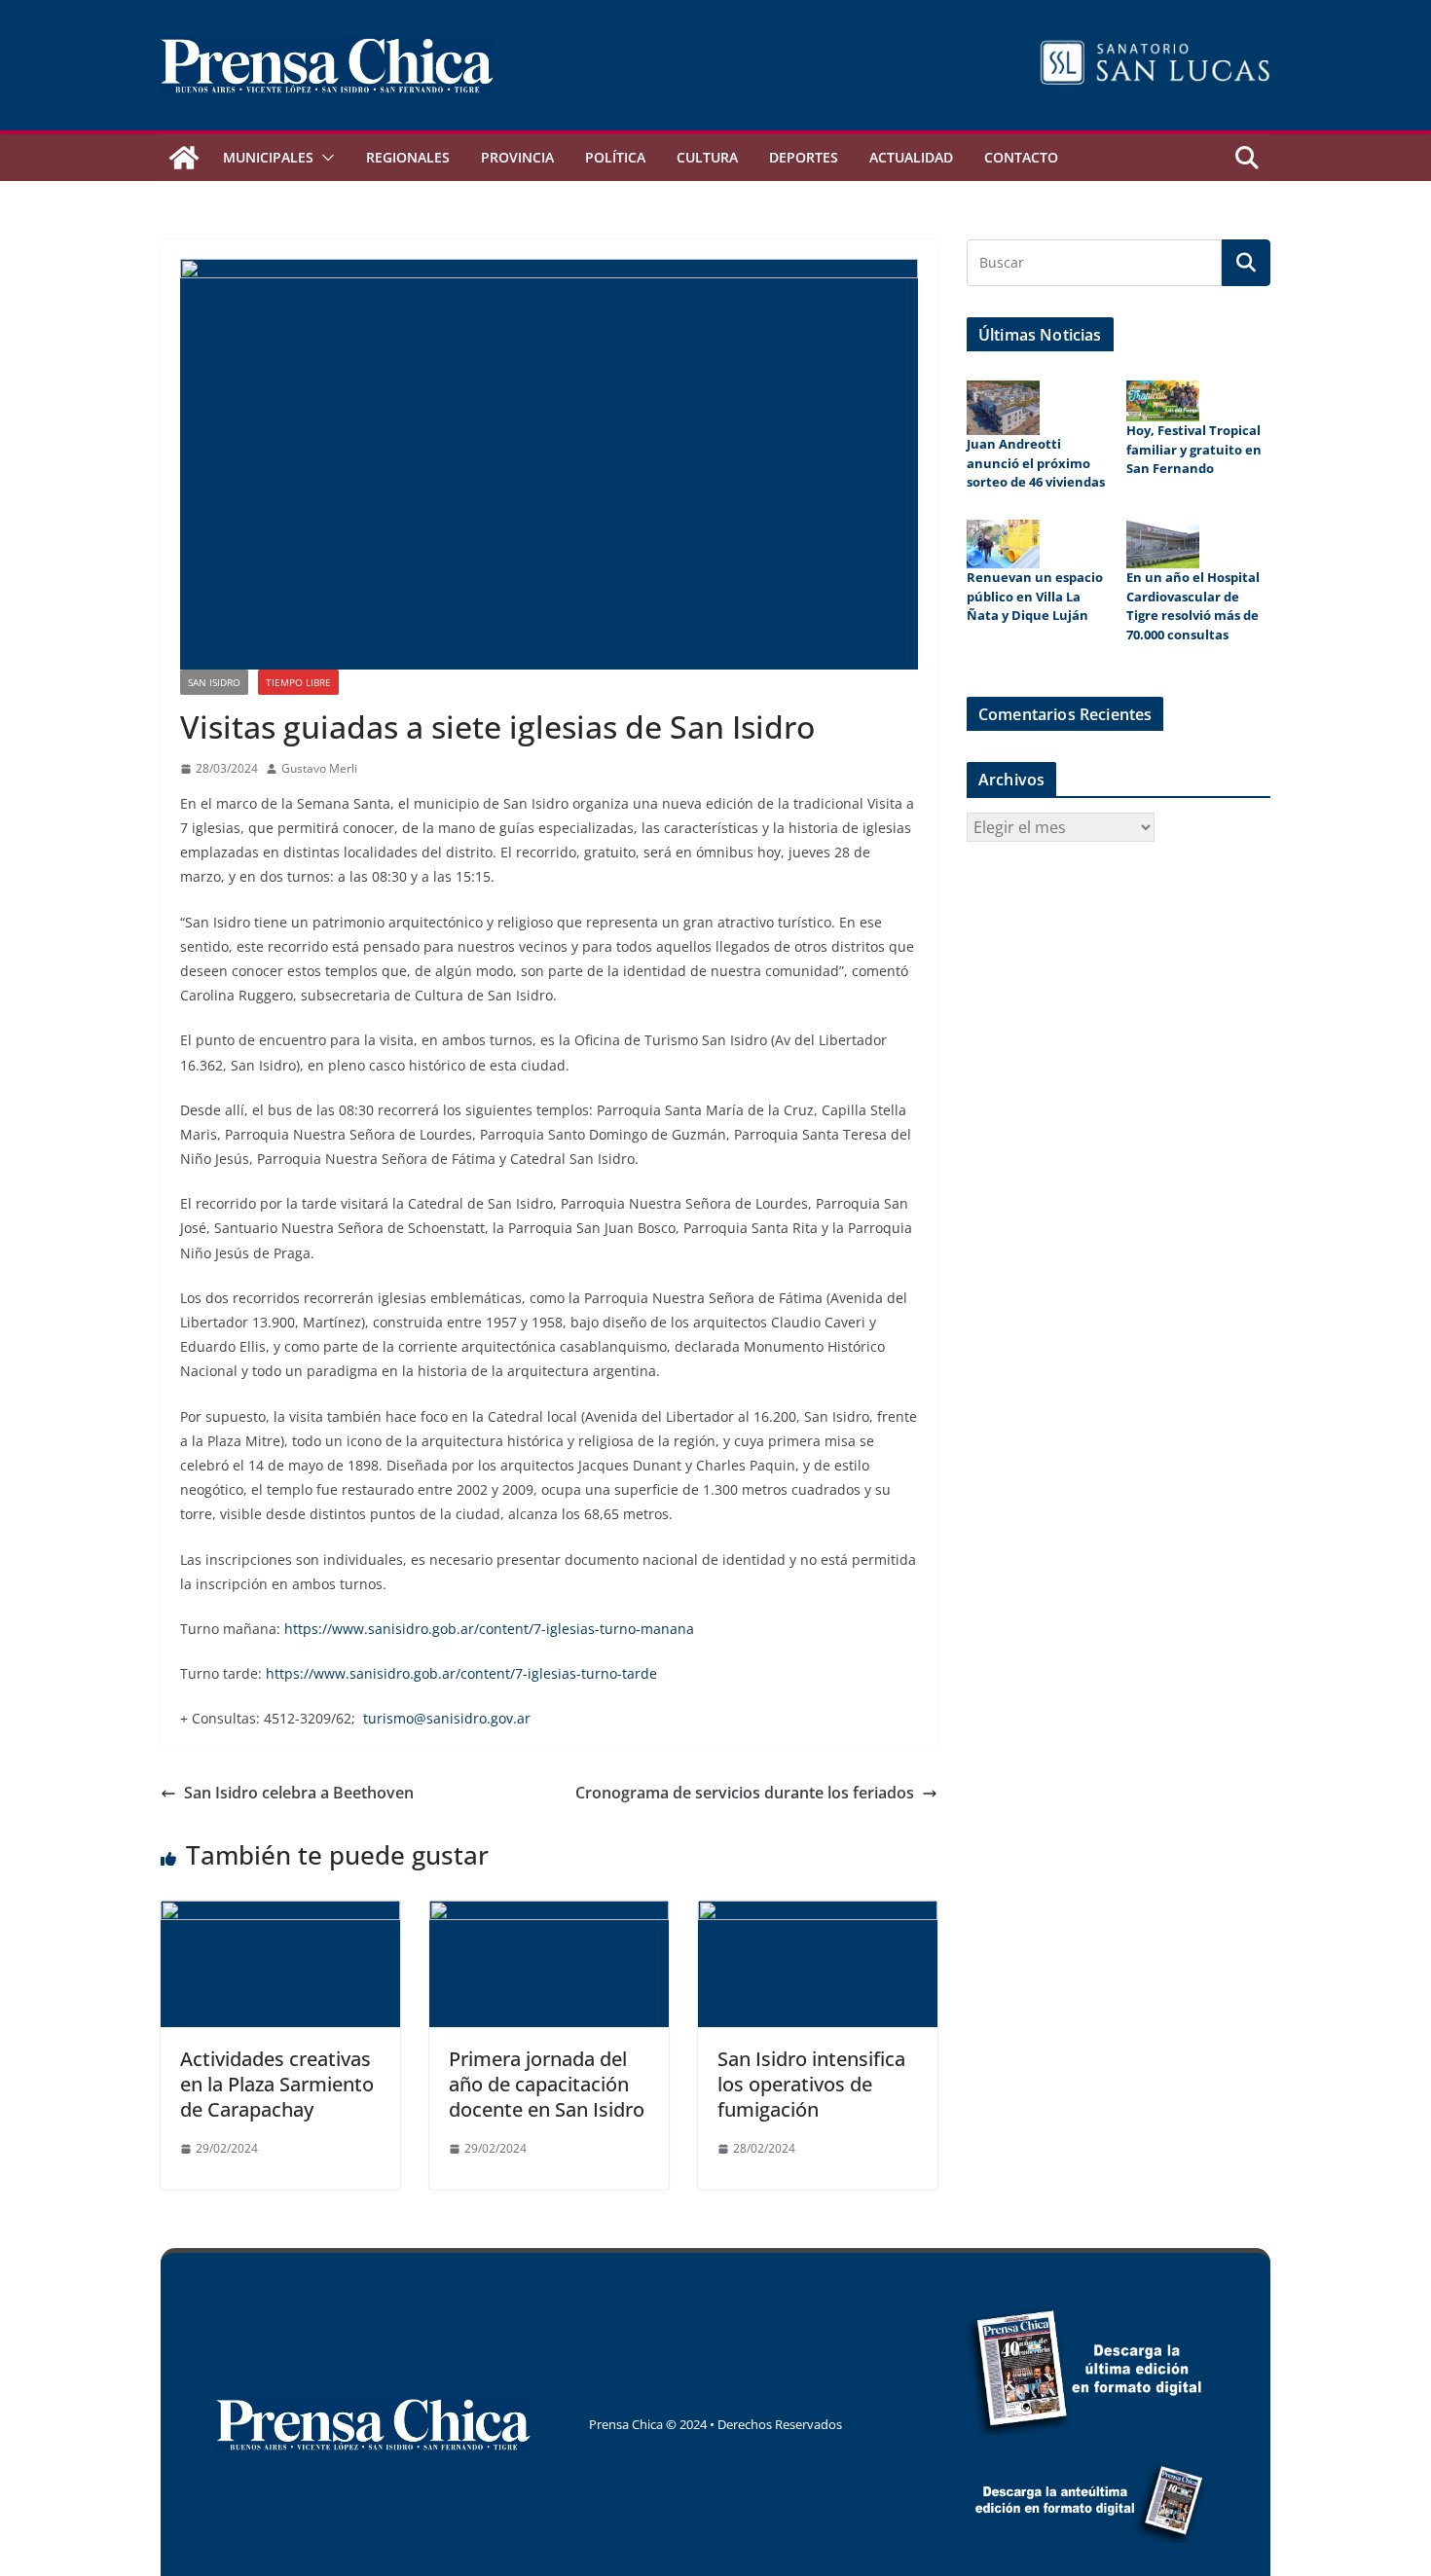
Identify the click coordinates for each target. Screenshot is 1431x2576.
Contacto (1021, 157)
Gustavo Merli (319, 768)
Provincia (517, 157)
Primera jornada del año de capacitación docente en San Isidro (547, 2084)
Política (615, 157)
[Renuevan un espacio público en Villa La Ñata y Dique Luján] (1003, 544)
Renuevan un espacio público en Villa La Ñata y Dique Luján (1035, 596)
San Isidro (214, 682)
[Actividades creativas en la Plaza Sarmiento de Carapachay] (280, 1914)
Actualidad (911, 157)
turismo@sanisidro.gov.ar (447, 1718)
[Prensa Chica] (184, 158)
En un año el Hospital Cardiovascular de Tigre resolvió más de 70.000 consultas (1193, 606)
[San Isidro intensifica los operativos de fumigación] (818, 1914)
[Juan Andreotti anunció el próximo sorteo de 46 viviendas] (1003, 408)
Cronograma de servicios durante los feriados (745, 1793)
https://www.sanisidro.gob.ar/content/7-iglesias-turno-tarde (461, 1673)
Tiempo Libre (298, 682)
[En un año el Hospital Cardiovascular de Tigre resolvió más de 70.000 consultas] (1163, 544)
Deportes (804, 157)
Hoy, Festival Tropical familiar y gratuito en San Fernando (1194, 449)
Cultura (707, 157)
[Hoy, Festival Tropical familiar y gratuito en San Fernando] (1163, 401)
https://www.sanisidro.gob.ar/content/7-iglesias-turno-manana (489, 1629)
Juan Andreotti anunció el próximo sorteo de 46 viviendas (1037, 463)
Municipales (268, 157)
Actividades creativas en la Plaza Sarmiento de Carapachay (277, 2084)
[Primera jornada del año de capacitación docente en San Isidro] (549, 1914)
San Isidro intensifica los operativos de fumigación (811, 2084)
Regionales (408, 157)
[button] (324, 158)
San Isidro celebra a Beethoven (299, 1793)
